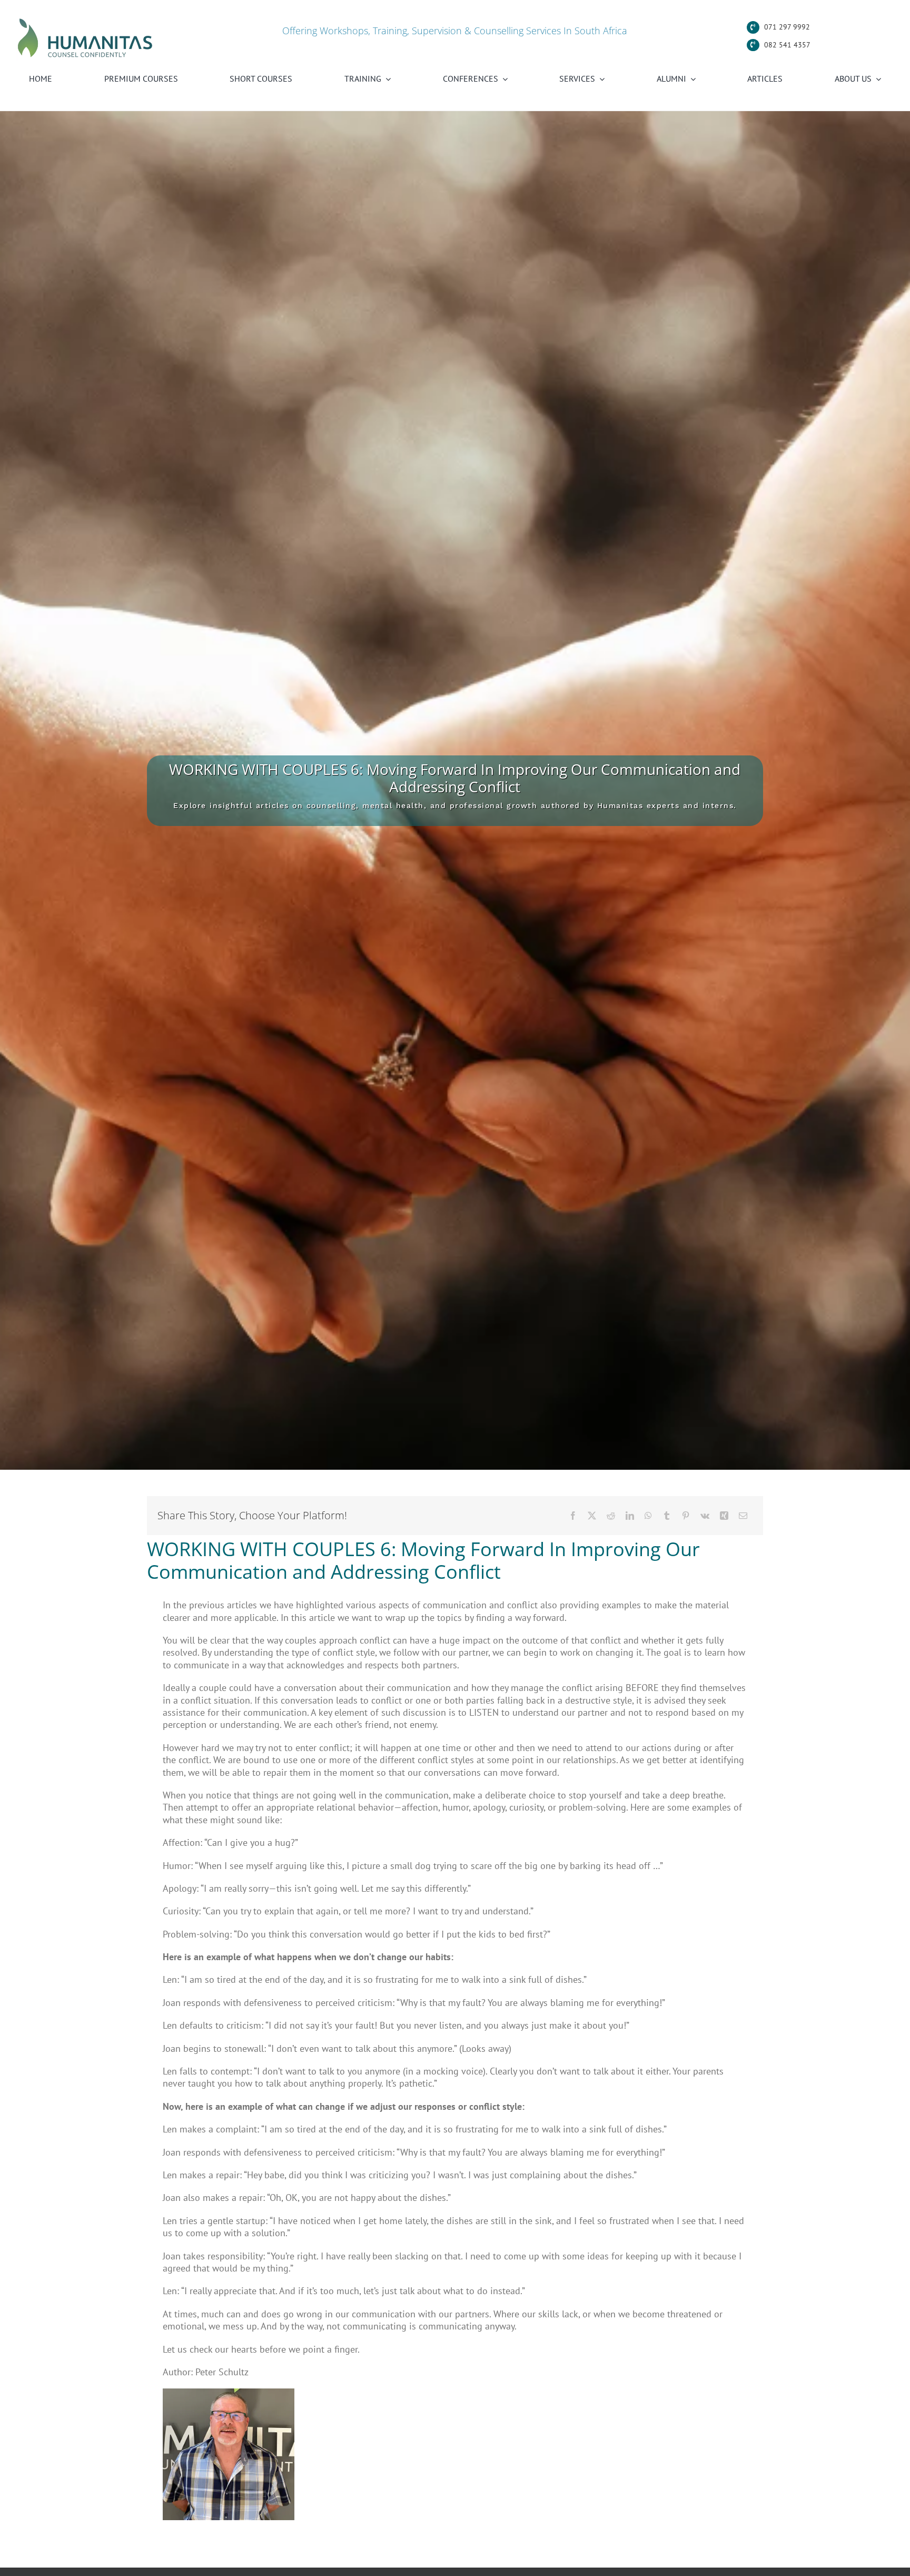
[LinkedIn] (630, 1516)
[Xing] (724, 1516)
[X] (592, 1516)
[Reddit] (611, 1516)
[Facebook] (573, 1516)
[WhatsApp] (648, 1516)
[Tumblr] (667, 1516)
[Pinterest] (686, 1516)
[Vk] (705, 1516)
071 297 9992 (787, 27)
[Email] (743, 1516)
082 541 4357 (787, 45)
